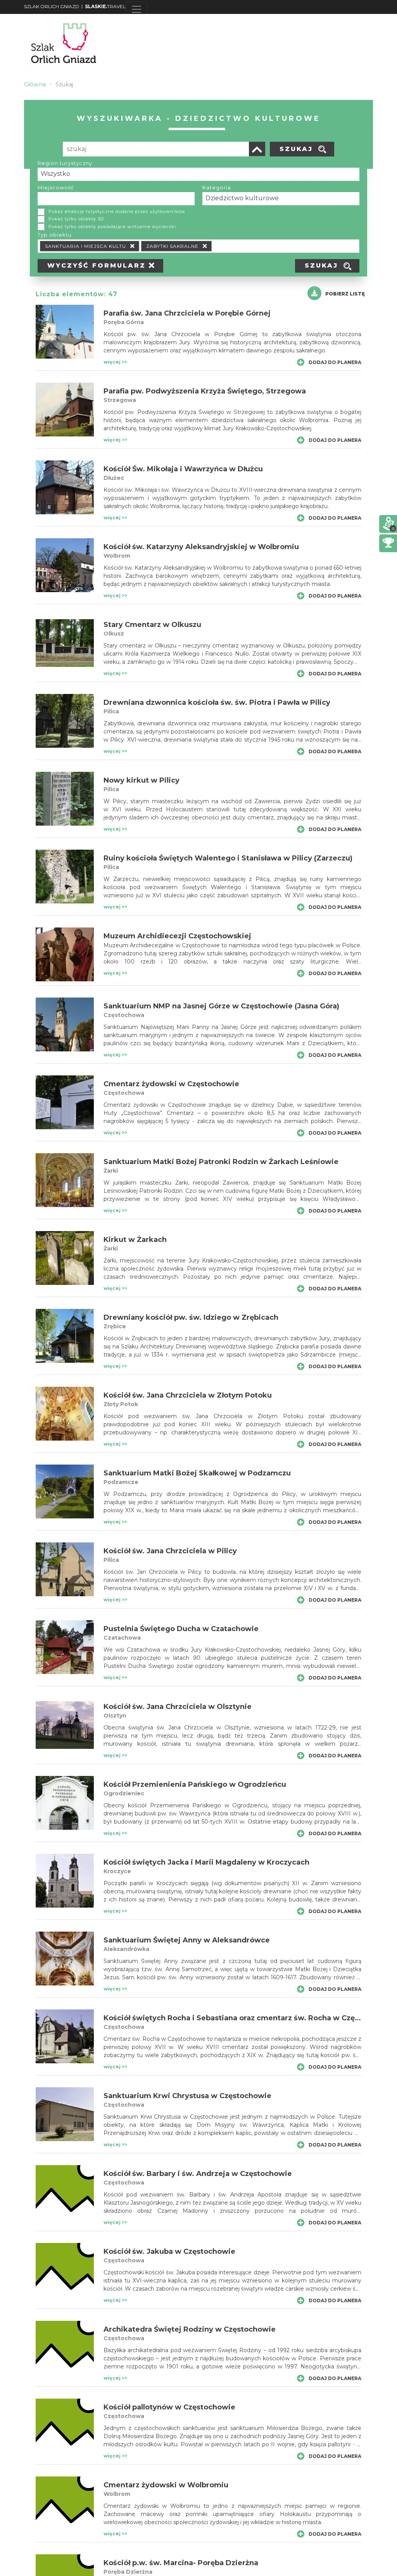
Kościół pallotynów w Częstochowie (169, 2407)
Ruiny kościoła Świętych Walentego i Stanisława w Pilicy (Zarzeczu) (228, 858)
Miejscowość (56, 187)
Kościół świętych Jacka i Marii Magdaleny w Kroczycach (206, 1862)
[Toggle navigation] (136, 9)
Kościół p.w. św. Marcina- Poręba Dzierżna (181, 2563)
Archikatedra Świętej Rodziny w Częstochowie (190, 2329)
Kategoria (217, 187)
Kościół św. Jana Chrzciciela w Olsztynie (178, 1707)
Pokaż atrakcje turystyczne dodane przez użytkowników (117, 211)
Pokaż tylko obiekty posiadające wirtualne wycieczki (112, 227)
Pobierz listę (345, 294)
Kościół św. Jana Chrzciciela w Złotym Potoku (188, 1395)
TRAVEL (105, 6)
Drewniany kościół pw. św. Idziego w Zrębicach (191, 1317)
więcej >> (115, 362)
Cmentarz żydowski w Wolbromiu (166, 2485)
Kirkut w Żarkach (135, 1240)
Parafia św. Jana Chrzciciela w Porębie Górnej (187, 313)
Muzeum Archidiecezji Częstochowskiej (177, 936)
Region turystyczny (65, 163)
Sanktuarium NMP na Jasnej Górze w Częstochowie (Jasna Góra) (221, 1006)
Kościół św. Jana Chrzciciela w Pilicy (170, 1551)
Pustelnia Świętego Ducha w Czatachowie (181, 1629)
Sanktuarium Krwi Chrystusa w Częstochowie (187, 2096)
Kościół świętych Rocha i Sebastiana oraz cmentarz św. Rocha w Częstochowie (249, 2018)
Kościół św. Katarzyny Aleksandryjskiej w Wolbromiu (201, 547)
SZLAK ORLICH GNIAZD (52, 6)
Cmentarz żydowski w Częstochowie (171, 1084)
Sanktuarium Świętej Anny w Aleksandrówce (187, 1940)
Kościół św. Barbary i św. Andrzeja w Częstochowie (198, 2174)
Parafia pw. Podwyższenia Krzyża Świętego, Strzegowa (205, 391)
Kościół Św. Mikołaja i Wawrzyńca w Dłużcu (183, 469)
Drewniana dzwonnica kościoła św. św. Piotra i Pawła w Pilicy (217, 702)
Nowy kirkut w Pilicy (142, 780)
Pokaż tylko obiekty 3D (76, 219)
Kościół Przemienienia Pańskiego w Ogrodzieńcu (195, 1784)
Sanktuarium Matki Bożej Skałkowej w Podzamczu (197, 1473)
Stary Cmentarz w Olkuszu (152, 625)
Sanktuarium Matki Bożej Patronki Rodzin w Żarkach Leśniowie (221, 1162)
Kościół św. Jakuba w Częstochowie (169, 2251)
